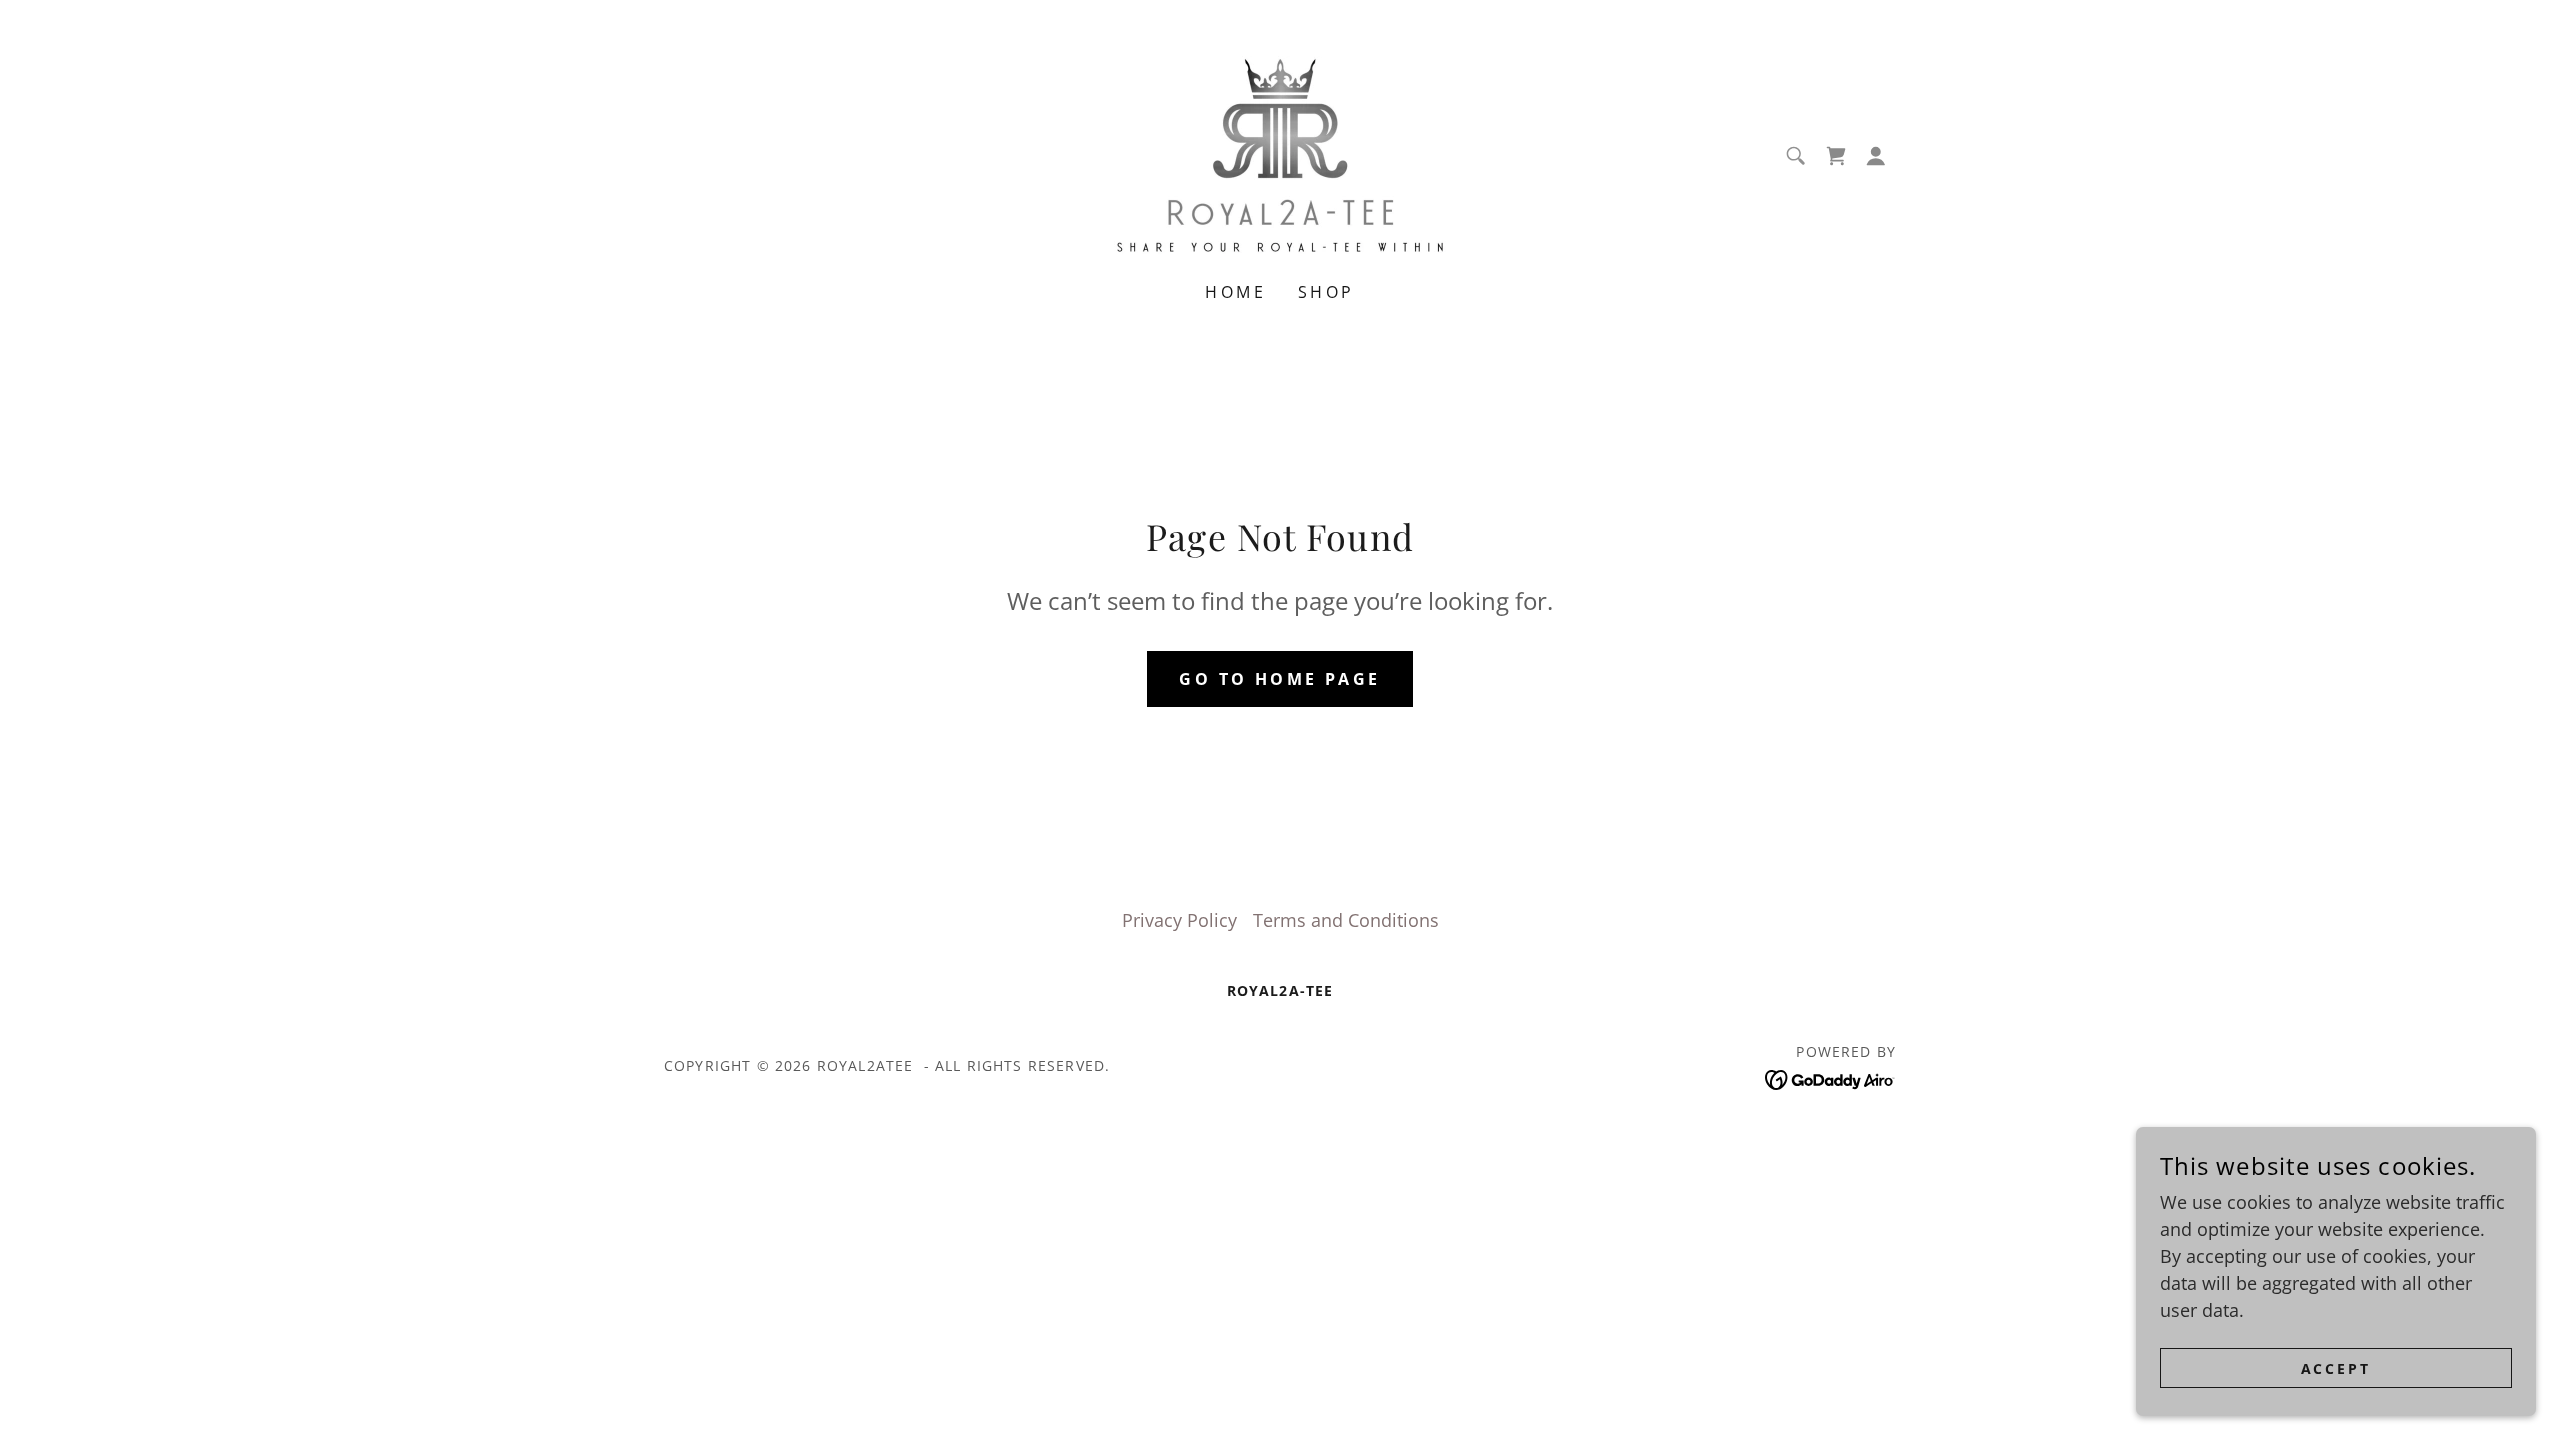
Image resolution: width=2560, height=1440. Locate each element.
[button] (1876, 156)
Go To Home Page (1279, 679)
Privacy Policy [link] (1179, 920)
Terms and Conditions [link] (1346, 920)
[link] (1280, 154)
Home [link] (1235, 292)
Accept (2336, 1368)
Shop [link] (1326, 292)
